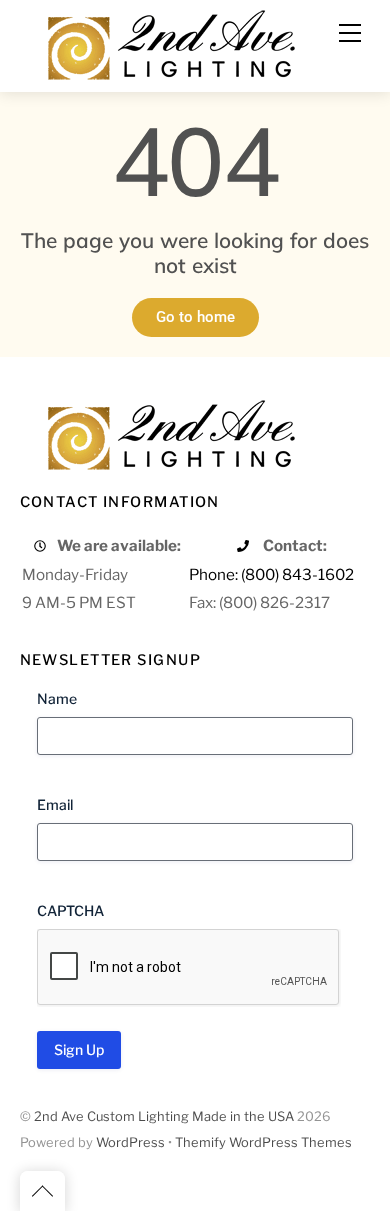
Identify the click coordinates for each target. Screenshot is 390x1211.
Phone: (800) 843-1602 (271, 574)
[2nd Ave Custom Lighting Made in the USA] (170, 42)
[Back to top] (42, 1191)
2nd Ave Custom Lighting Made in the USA (164, 1116)
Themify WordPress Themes (263, 1142)
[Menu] (350, 33)
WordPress (130, 1142)
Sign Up (79, 1049)
